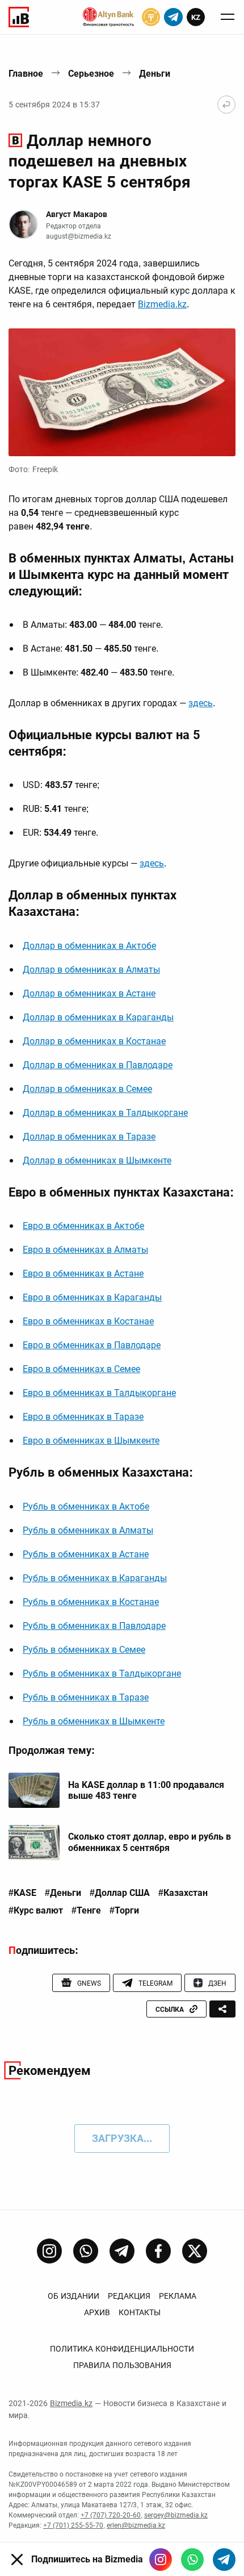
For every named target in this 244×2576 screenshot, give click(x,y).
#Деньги (63, 1893)
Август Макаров (77, 214)
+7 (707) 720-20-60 (111, 2515)
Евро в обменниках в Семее (81, 1369)
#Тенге (86, 1911)
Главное (26, 74)
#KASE (22, 1893)
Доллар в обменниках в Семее (87, 1089)
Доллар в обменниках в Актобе (89, 946)
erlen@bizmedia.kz (136, 2525)
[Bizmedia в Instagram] (161, 2560)
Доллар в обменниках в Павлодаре (98, 1065)
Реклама (178, 2296)
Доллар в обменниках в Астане (89, 993)
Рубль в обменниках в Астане (86, 1554)
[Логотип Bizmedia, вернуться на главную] (19, 17)
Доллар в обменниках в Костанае (94, 1041)
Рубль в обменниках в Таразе (86, 1697)
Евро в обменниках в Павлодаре (92, 1345)
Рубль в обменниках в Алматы (88, 1530)
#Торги (124, 1911)
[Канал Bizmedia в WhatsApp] (86, 2251)
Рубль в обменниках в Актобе (86, 1506)
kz (196, 17)
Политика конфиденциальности (122, 2349)
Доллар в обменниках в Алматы (91, 970)
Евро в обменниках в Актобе (83, 1226)
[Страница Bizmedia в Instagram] (49, 2251)
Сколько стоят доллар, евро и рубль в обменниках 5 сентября (150, 1842)
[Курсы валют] (151, 17)
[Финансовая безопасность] (108, 17)
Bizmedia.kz (162, 304)
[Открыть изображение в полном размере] (122, 392)
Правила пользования (122, 2365)
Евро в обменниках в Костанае (88, 1321)
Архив (97, 2312)
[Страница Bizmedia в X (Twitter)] (195, 2251)
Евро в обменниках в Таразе (83, 1417)
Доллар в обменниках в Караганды (98, 1017)
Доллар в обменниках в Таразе (89, 1137)
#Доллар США (120, 1893)
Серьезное (91, 74)
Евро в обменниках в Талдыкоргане (99, 1393)
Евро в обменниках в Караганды (92, 1297)
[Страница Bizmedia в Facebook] (158, 2251)
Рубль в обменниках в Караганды (95, 1578)
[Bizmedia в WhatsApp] (192, 2560)
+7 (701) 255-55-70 (73, 2525)
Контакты (140, 2312)
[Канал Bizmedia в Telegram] (122, 2251)
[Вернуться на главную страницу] (226, 105)
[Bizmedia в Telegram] (224, 2560)
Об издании (73, 2296)
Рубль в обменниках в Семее (84, 1650)
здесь (201, 703)
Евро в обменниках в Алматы (85, 1250)
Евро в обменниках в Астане (83, 1274)
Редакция (129, 2296)
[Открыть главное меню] (228, 17)
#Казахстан (183, 1893)
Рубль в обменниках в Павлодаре (94, 1626)
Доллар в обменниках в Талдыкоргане (105, 1113)
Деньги (155, 74)
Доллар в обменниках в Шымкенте (97, 1160)
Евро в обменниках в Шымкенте (91, 1441)
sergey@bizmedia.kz (176, 2515)
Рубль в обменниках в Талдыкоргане (102, 1673)
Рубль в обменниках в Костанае (91, 1602)
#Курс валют (36, 1911)
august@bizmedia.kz (79, 236)
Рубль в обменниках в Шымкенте (94, 1721)
